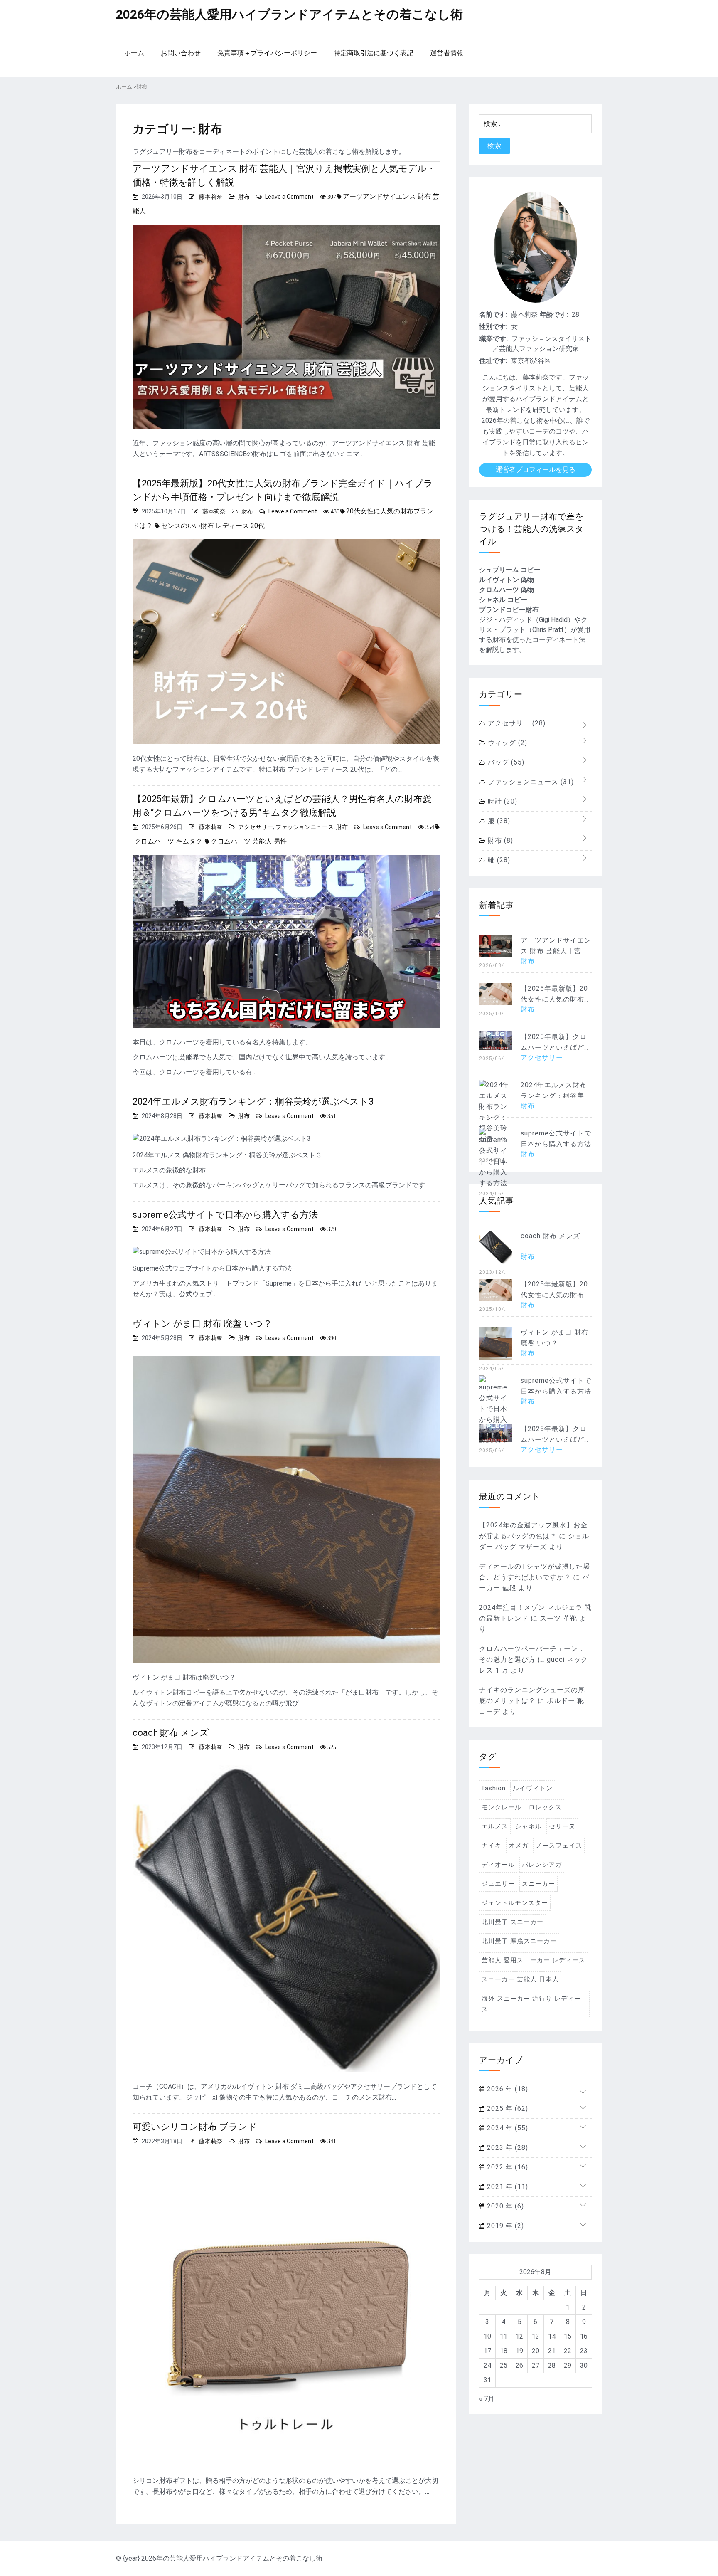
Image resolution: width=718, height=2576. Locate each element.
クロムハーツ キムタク (168, 841)
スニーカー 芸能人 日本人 (520, 1979)
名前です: (493, 315)
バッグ (505, 762)
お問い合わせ (181, 53)
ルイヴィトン (533, 1788)
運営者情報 (447, 53)
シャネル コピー (503, 600)
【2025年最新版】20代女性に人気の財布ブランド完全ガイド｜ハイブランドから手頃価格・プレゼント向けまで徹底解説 (283, 490)
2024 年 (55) (507, 2128)
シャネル (529, 1826)
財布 (244, 197)
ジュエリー (498, 1884)
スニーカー (538, 1884)
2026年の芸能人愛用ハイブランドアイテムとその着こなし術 (289, 14)
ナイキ (492, 1846)
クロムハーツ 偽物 (507, 590)
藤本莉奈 (211, 197)
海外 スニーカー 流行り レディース (531, 2004)
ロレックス (545, 1807)
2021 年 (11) (507, 2187)
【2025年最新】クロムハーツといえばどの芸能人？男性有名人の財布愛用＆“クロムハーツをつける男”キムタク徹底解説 (282, 806)
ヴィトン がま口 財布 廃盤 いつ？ (202, 1324)
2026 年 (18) (507, 2089)
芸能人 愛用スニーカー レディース (534, 1960)
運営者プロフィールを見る (536, 470)
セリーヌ (562, 1826)
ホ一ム (134, 53)
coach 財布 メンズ (171, 1733)
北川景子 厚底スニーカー (519, 1941)
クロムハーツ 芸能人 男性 (249, 841)
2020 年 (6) (504, 2206)
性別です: (493, 327)
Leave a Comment (289, 197)
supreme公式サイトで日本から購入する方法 (225, 1215)
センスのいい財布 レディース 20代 (213, 526)
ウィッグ (507, 743)
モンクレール (502, 1807)
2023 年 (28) (507, 2148)
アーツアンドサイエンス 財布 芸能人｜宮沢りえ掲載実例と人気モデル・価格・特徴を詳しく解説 (284, 175)
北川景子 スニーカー (513, 1922)
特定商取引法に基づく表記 (374, 53)
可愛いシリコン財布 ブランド (195, 2127)
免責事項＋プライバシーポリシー (267, 53)
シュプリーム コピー (510, 570)
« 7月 (487, 2399)
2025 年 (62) (507, 2108)
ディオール (498, 1865)
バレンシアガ (542, 1865)
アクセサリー (256, 827)
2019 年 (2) (504, 2226)
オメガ (519, 1846)
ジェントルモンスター (515, 1903)
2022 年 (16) (507, 2167)
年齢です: (554, 315)
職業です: (494, 339)
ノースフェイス (559, 1846)
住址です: (493, 361)
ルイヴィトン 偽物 (507, 580)
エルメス (495, 1826)
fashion (494, 1788)
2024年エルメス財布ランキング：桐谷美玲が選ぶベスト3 (253, 1102)
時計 (502, 801)
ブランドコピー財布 (509, 610)
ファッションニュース (305, 827)
